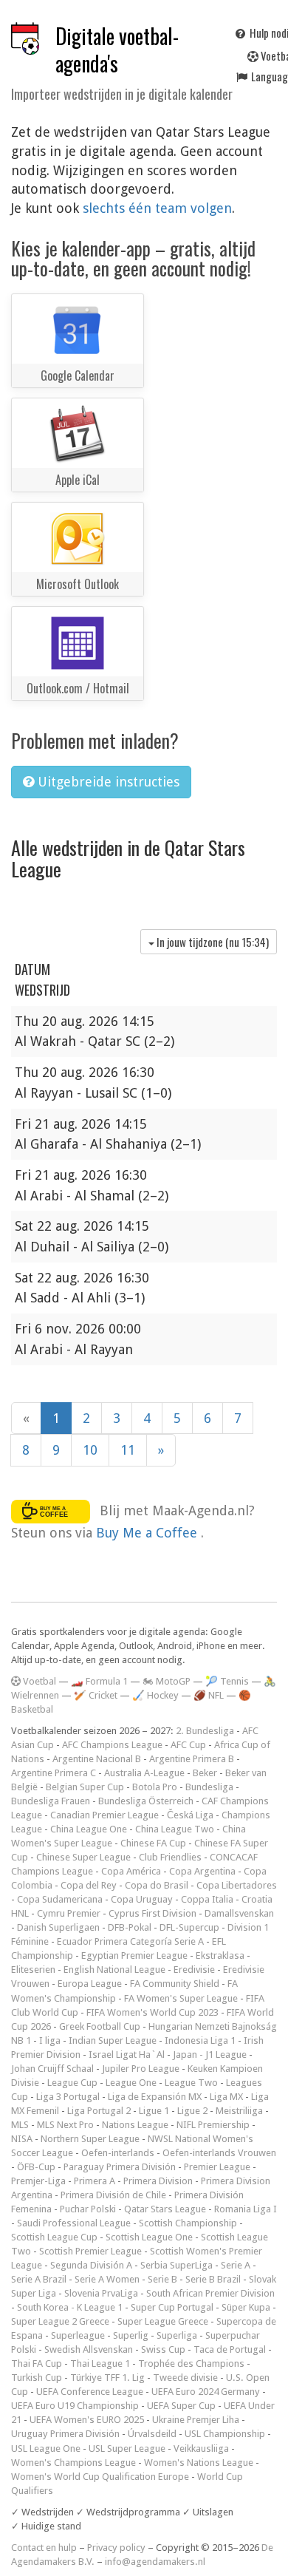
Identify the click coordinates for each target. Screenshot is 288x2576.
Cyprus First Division (152, 1913)
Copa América (131, 1871)
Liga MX (226, 2097)
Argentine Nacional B (97, 1759)
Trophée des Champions (191, 2363)
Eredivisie (194, 1970)
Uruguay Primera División (65, 2434)
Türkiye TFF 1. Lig (107, 2378)
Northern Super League (90, 2139)
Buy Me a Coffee (148, 1533)
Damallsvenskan (239, 1913)
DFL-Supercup (189, 1927)
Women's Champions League (73, 2463)
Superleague (78, 2335)
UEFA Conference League (90, 2392)
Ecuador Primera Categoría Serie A (130, 1941)
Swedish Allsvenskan (89, 2349)
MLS (20, 2125)
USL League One (46, 2448)
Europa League (90, 1984)
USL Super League (127, 2448)
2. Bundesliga (205, 1731)
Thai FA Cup (37, 2363)
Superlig (131, 2335)
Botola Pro (155, 1787)
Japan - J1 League (210, 2055)
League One (131, 2083)
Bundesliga (209, 1787)
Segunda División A (91, 2265)
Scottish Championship (188, 2223)
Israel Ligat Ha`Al (127, 2055)
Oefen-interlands (118, 2153)
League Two (191, 2083)
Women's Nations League (199, 2463)
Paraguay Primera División (120, 2167)
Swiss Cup (163, 2349)
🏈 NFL (209, 1695)
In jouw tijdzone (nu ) (212, 942)
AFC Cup (188, 1745)
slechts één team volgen (157, 208)
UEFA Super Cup (181, 2406)
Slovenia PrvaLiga (101, 2293)
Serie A (236, 2265)
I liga (50, 2040)
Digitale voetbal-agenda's (117, 50)
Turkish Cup (37, 2378)
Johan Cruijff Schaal (52, 2069)
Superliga (177, 2335)
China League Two (175, 1829)
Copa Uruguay (142, 1899)
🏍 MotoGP (167, 1681)
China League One (89, 1829)
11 (128, 1450)
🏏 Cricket (96, 1695)
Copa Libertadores (237, 1885)
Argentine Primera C (54, 1773)
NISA (22, 2139)
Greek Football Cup (100, 2026)
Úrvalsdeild (152, 2434)
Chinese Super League (83, 1857)
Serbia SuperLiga (176, 2265)
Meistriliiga (239, 2111)
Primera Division (158, 2181)
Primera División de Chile (113, 2195)
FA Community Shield (175, 1984)
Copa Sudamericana (60, 1899)
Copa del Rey (89, 1885)
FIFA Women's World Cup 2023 (152, 2012)
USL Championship (225, 2434)
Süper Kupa (246, 2307)
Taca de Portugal (230, 2349)
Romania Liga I (246, 2209)
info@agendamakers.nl (155, 2562)
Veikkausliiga (201, 2448)
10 (90, 1450)
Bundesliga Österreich (146, 1801)
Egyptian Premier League (134, 1955)
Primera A (95, 2181)
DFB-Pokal (130, 1927)
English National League (114, 1970)
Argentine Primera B (192, 1759)
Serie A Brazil (39, 2279)
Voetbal (38, 1681)
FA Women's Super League (181, 1998)
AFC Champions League (112, 1745)
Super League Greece (163, 2321)
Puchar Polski (88, 2209)
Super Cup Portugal (172, 2307)
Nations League (135, 2125)
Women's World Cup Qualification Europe (100, 2477)
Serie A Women (107, 2279)
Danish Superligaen (58, 1927)
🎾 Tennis (227, 1681)
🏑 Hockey (155, 1695)
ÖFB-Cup (36, 2167)
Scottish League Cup (54, 2237)
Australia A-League (144, 1773)
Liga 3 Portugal (68, 2097)
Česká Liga (190, 1815)
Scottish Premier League (90, 2251)
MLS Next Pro (65, 2125)
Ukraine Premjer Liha (196, 2420)
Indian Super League (113, 2040)
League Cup (72, 2083)
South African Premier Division (210, 2293)
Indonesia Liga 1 (200, 2040)
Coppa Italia (207, 1899)
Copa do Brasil (157, 1885)
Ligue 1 (154, 2111)
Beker (205, 1773)
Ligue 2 (192, 2111)
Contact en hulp (44, 2548)
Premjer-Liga (38, 2181)
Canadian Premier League (104, 1815)
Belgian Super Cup (85, 1787)
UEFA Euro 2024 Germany (206, 2392)
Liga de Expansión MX (155, 2097)
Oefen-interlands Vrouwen (219, 2153)
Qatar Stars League (165, 2209)
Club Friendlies (170, 1857)
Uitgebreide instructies (107, 782)
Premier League (217, 2167)
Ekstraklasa (220, 1955)
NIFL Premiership (213, 2125)
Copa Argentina (202, 1871)
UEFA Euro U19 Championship (75, 2406)
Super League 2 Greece (60, 2321)
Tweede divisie (185, 2378)
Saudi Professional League (74, 2223)
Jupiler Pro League (141, 2069)
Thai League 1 (100, 2363)
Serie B (162, 2279)
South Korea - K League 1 (70, 2307)
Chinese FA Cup (153, 1843)
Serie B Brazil (213, 2279)
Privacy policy (116, 2548)
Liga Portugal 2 (99, 2111)
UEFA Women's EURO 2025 (87, 2420)
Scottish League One (149, 2237)
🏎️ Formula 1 (99, 1681)
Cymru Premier (69, 1913)
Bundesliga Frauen (51, 1801)
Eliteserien (33, 1970)
